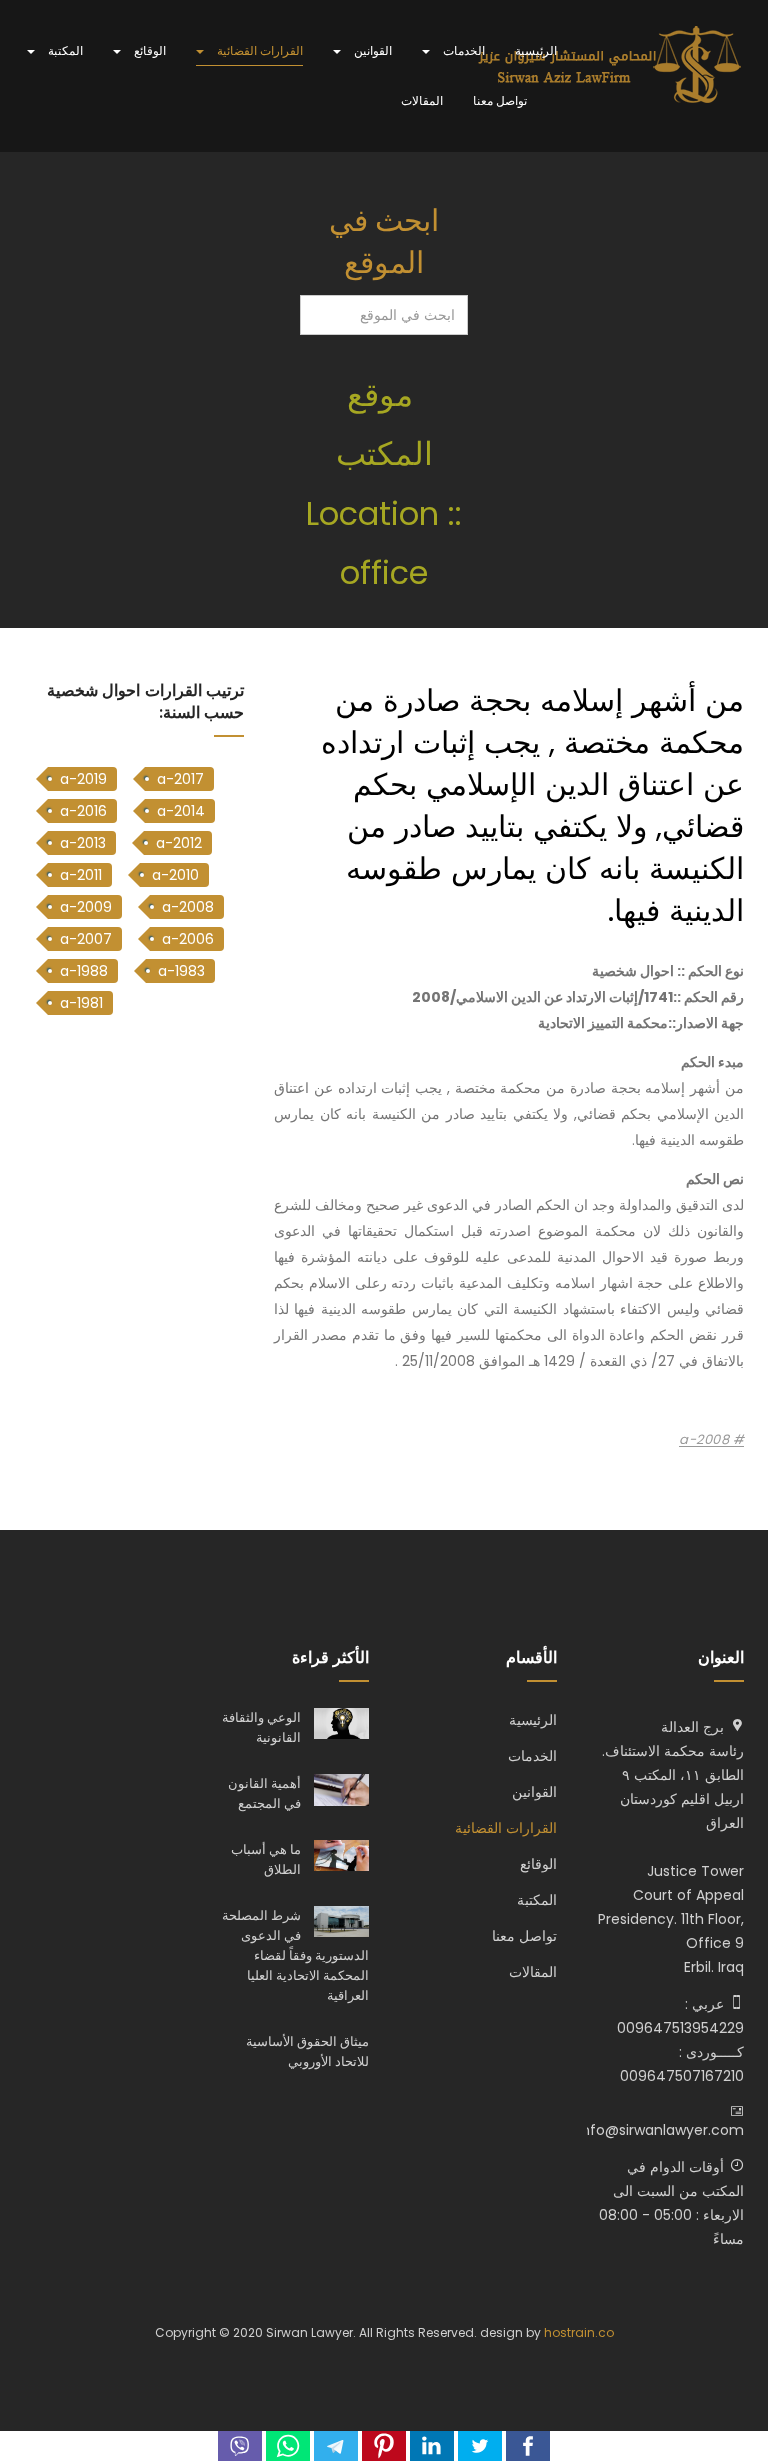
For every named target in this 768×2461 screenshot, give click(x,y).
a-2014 (181, 811)
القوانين (371, 50)
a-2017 (180, 779)
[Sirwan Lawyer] (610, 66)
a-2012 (179, 843)
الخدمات (462, 50)
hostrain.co (579, 2332)
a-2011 (81, 875)
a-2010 (175, 875)
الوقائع (148, 50)
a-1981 (81, 1003)
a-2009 (86, 907)
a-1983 (181, 971)
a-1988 (84, 971)
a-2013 (83, 843)
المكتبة (64, 50)
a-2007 (86, 939)
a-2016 (83, 811)
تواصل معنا (500, 100)
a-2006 (188, 939)
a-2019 (83, 779)
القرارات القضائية (258, 50)
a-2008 (706, 1440)
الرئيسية (536, 50)
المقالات (422, 100)
